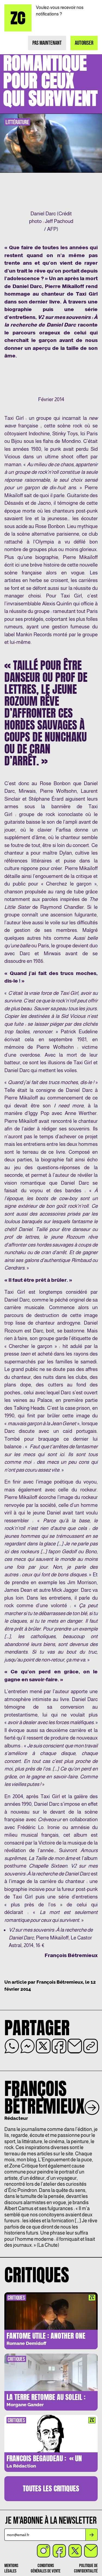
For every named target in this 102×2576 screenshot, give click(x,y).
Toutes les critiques (51, 2488)
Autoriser (84, 43)
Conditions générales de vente (46, 2568)
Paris (43, 946)
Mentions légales (11, 2568)
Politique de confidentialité (86, 2568)
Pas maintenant (47, 43)
